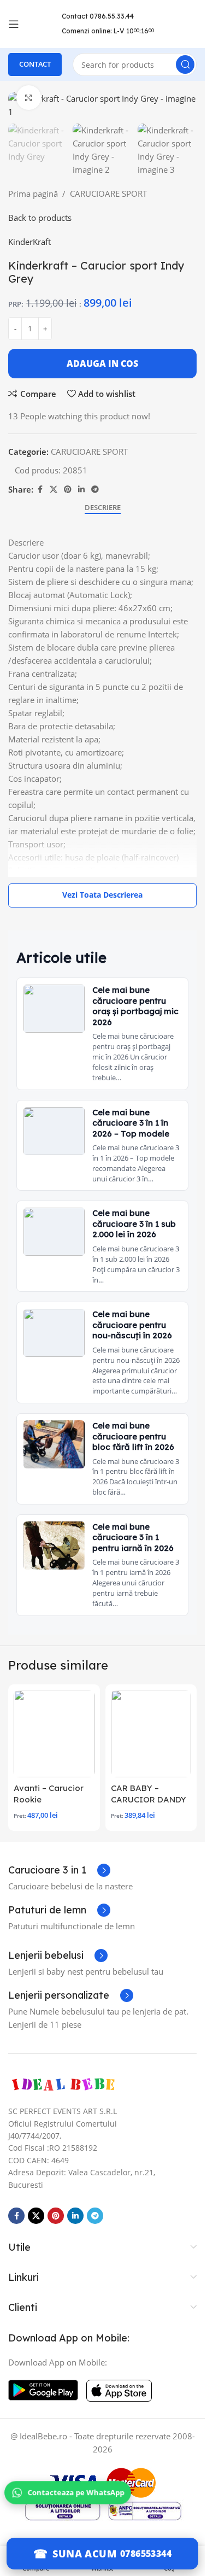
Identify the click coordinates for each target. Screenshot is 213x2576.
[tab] (103, 508)
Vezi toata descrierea (102, 895)
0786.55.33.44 (112, 16)
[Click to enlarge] (29, 98)
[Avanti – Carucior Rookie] (54, 1734)
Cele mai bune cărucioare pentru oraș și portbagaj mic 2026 (135, 1006)
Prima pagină (33, 194)
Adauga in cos (102, 364)
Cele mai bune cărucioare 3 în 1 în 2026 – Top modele (131, 1123)
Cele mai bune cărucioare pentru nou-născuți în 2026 (132, 1325)
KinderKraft (29, 242)
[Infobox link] (59, 1870)
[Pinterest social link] (68, 490)
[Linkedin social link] (81, 490)
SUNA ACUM (84, 2554)
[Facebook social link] (40, 490)
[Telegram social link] (95, 490)
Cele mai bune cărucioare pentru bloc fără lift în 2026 (133, 1436)
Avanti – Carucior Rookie (49, 1794)
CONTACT (35, 64)
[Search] (185, 65)
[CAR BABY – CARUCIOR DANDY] (151, 1734)
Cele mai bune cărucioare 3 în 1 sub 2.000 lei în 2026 (134, 1223)
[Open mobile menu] (14, 24)
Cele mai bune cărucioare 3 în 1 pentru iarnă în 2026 (133, 1537)
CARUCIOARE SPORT (108, 194)
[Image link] (63, 2084)
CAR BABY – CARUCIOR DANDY (149, 1794)
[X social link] (54, 490)
